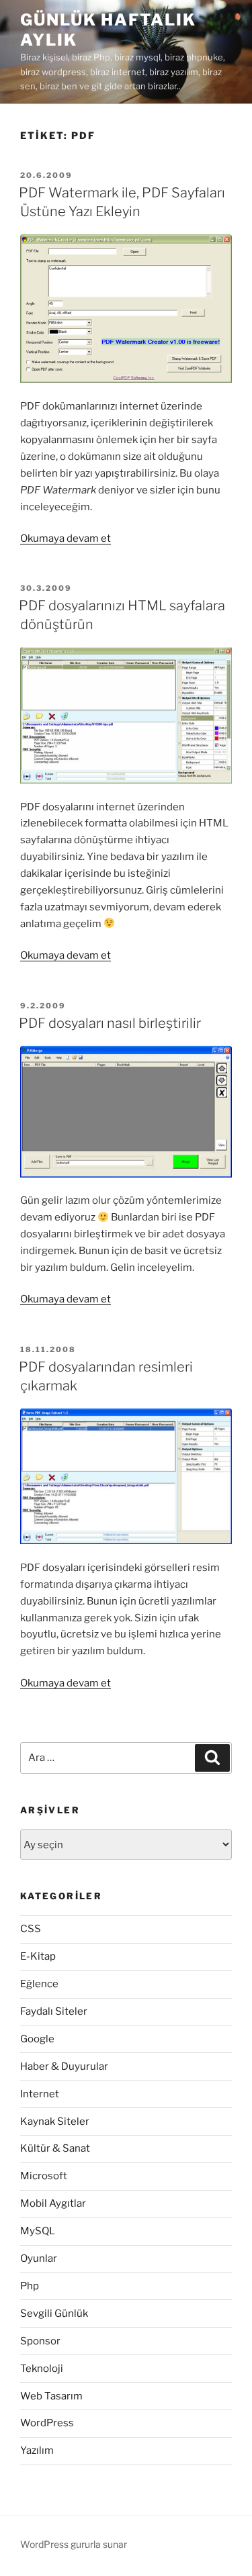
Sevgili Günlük (54, 2313)
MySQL (38, 2231)
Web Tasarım (51, 2396)
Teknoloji (42, 2369)
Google (37, 2039)
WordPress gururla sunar (74, 2544)
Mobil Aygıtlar (53, 2203)
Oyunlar (39, 2258)
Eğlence (39, 1984)
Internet (40, 2094)
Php (30, 2286)
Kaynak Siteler (55, 2121)
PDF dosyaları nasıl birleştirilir (110, 1023)
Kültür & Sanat (55, 2148)
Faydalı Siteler (54, 2011)
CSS (31, 1929)
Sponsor (40, 2341)
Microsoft (44, 2176)
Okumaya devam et (66, 538)
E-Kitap (38, 1956)
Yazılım (37, 2450)
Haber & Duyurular (64, 2066)
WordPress (47, 2423)
